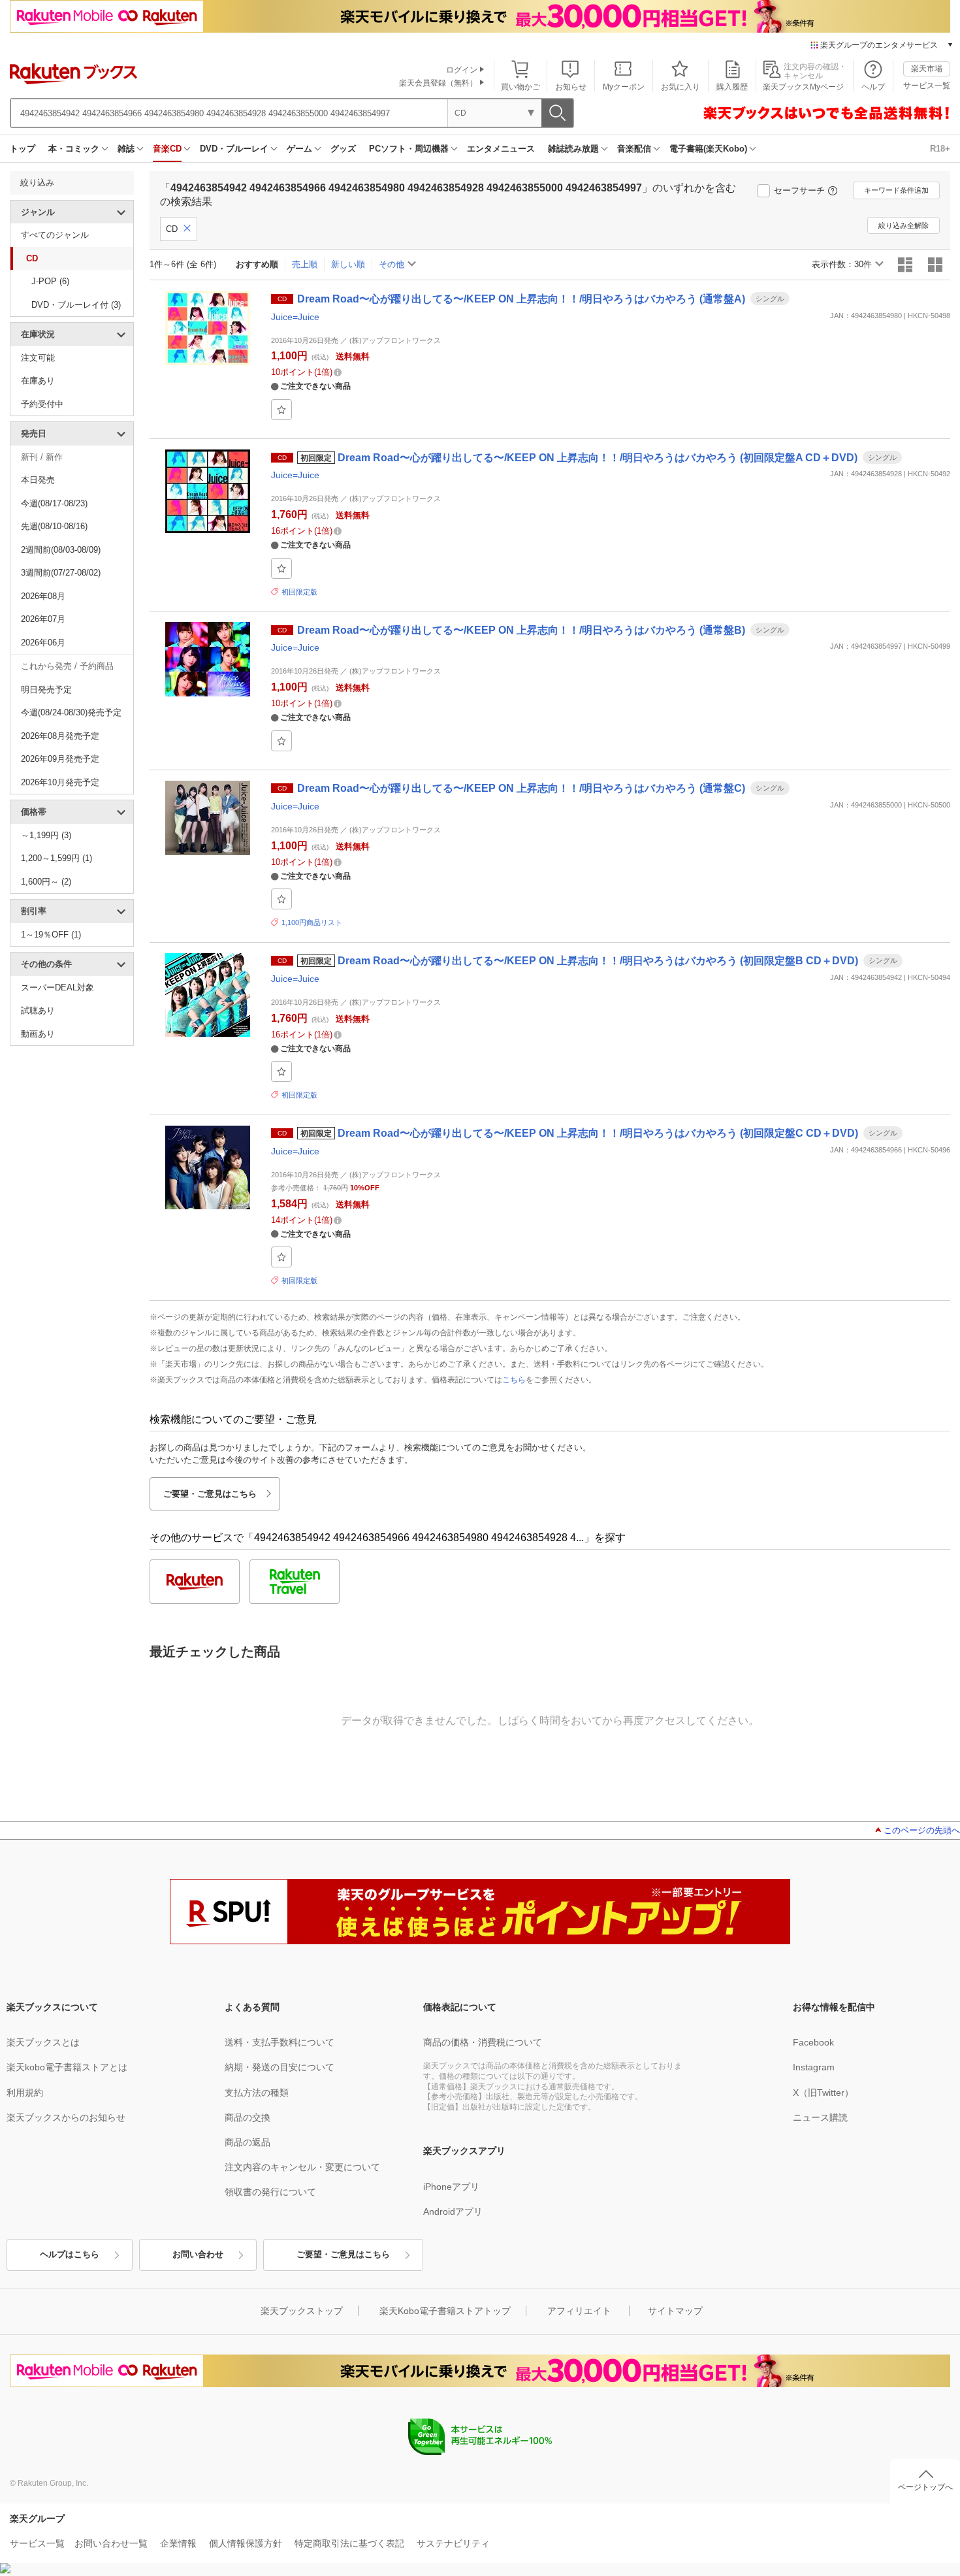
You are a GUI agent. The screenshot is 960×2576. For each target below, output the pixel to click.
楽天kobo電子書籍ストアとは (67, 2067)
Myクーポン (624, 87)
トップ (23, 149)
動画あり (38, 1034)
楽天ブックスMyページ (803, 87)
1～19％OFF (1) (51, 935)
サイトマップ (675, 2311)
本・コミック (74, 149)
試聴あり (38, 1010)
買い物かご (520, 87)
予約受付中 (42, 404)
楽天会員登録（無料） (438, 83)
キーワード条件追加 (896, 190)
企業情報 (178, 2543)
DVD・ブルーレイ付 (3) (76, 305)
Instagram (814, 2067)
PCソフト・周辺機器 (409, 149)
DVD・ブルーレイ (234, 149)
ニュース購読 (820, 2117)
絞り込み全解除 (904, 225)
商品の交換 (248, 2117)
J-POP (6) (50, 281)
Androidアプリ (453, 2211)
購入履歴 (732, 87)
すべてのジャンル (55, 235)
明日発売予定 (46, 690)
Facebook (813, 2042)
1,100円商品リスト (312, 922)
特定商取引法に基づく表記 (349, 2543)
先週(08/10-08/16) (54, 526)
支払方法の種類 (257, 2093)
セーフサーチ (799, 190)
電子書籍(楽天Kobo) (708, 149)
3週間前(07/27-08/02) (61, 573)
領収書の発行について (270, 2192)
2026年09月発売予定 (60, 759)
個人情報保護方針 (246, 2543)
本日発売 (38, 480)
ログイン (462, 70)
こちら (514, 1380)
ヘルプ (873, 87)
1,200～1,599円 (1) (56, 858)
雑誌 (126, 149)
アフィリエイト (579, 2311)
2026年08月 (43, 596)
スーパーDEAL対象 (57, 987)
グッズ (343, 149)
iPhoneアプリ (451, 2187)
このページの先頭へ (922, 1830)
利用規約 (25, 2093)
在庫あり (38, 381)
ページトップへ (925, 2487)
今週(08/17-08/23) (54, 503)
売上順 (305, 264)
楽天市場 (927, 69)
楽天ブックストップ (302, 2311)
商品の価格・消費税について (483, 2042)
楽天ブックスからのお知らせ (66, 2117)
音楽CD (167, 149)
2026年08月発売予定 (60, 736)
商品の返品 (248, 2142)
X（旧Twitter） (823, 2093)
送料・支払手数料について (280, 2042)
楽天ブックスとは (43, 2042)
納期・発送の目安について (280, 2067)
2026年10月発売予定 (60, 782)
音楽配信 (634, 149)
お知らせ (571, 87)
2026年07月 (43, 619)
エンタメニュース (501, 149)
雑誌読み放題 (573, 149)
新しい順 (348, 264)
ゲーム (299, 149)
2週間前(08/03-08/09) (61, 550)
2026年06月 (43, 643)
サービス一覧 (927, 86)
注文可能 (38, 358)
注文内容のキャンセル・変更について (302, 2167)
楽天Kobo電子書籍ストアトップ (445, 2311)
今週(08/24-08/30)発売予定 (71, 712)
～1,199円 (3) (46, 835)
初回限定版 (299, 592)
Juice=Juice (295, 317)
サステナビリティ (453, 2543)
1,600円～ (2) (46, 882)
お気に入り (680, 87)
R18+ (940, 149)
